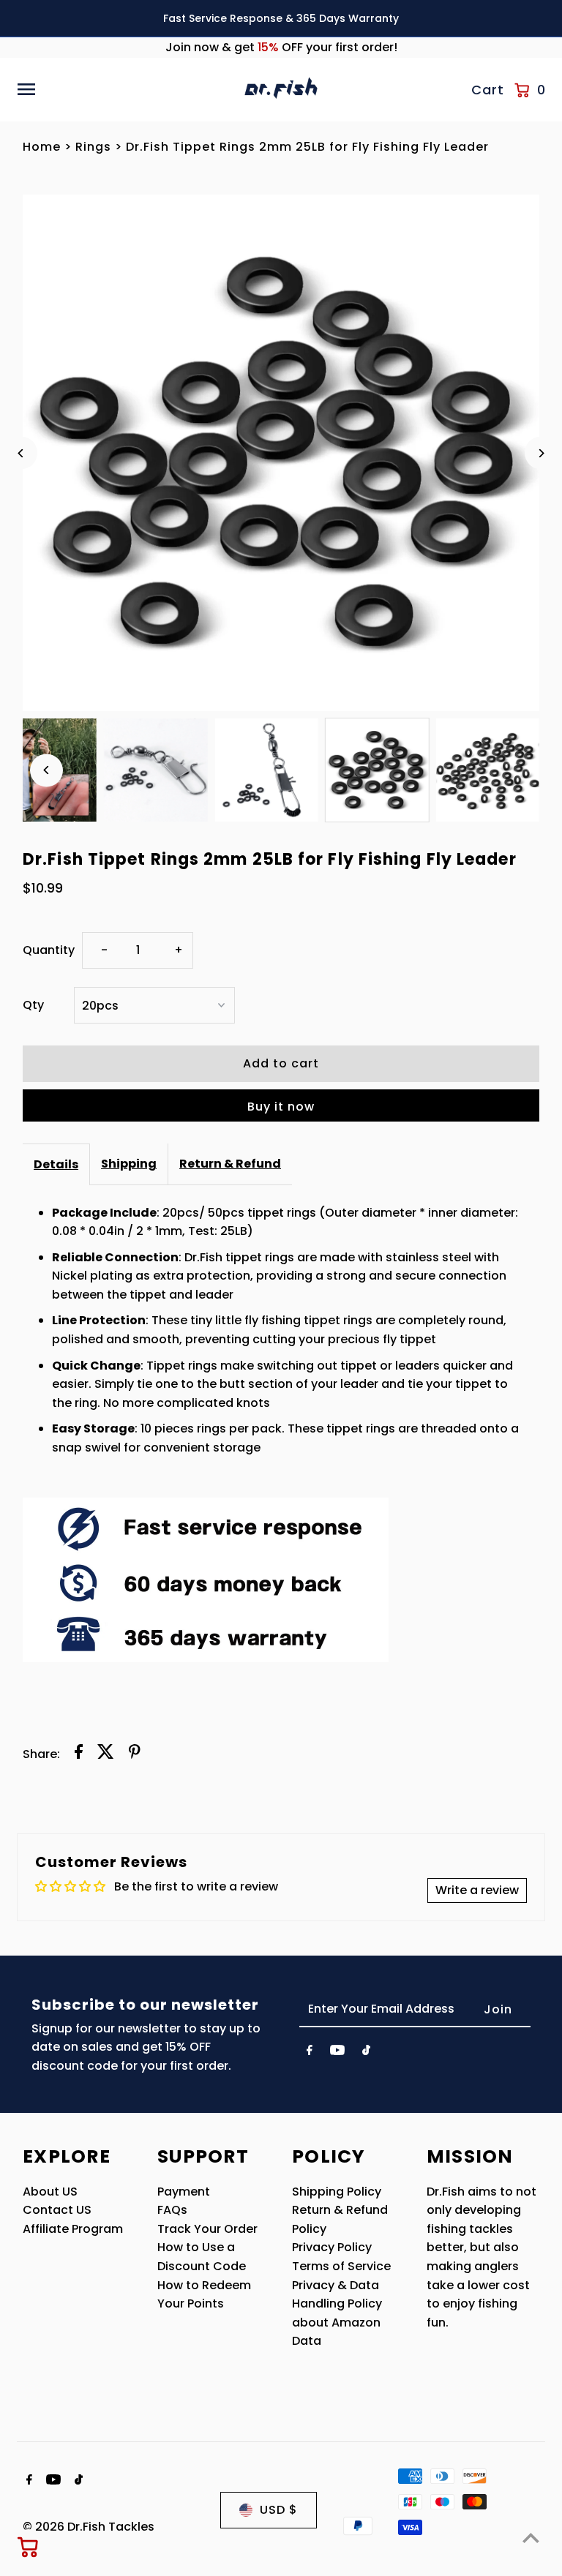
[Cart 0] (29, 2547)
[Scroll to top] (531, 2538)
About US (50, 2192)
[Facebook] (310, 2053)
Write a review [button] (477, 1890)
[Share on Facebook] (79, 1754)
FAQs (172, 2210)
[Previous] (21, 453)
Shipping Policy (337, 2192)
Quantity (49, 950)
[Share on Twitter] (106, 1754)
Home (42, 147)
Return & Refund (230, 1164)
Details (56, 1164)
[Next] (541, 453)
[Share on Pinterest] (135, 1754)
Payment (184, 2192)
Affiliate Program (73, 2229)
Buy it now (281, 1107)
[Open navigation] (125, 89)
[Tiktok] (366, 2053)
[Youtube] (337, 2053)
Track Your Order (207, 2229)
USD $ (279, 2510)
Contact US (57, 2210)
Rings (93, 147)
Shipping (129, 1164)
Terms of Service (341, 2266)
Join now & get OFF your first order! (281, 47)
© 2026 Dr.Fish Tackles (89, 2527)
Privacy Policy (332, 2247)
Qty (33, 1005)
